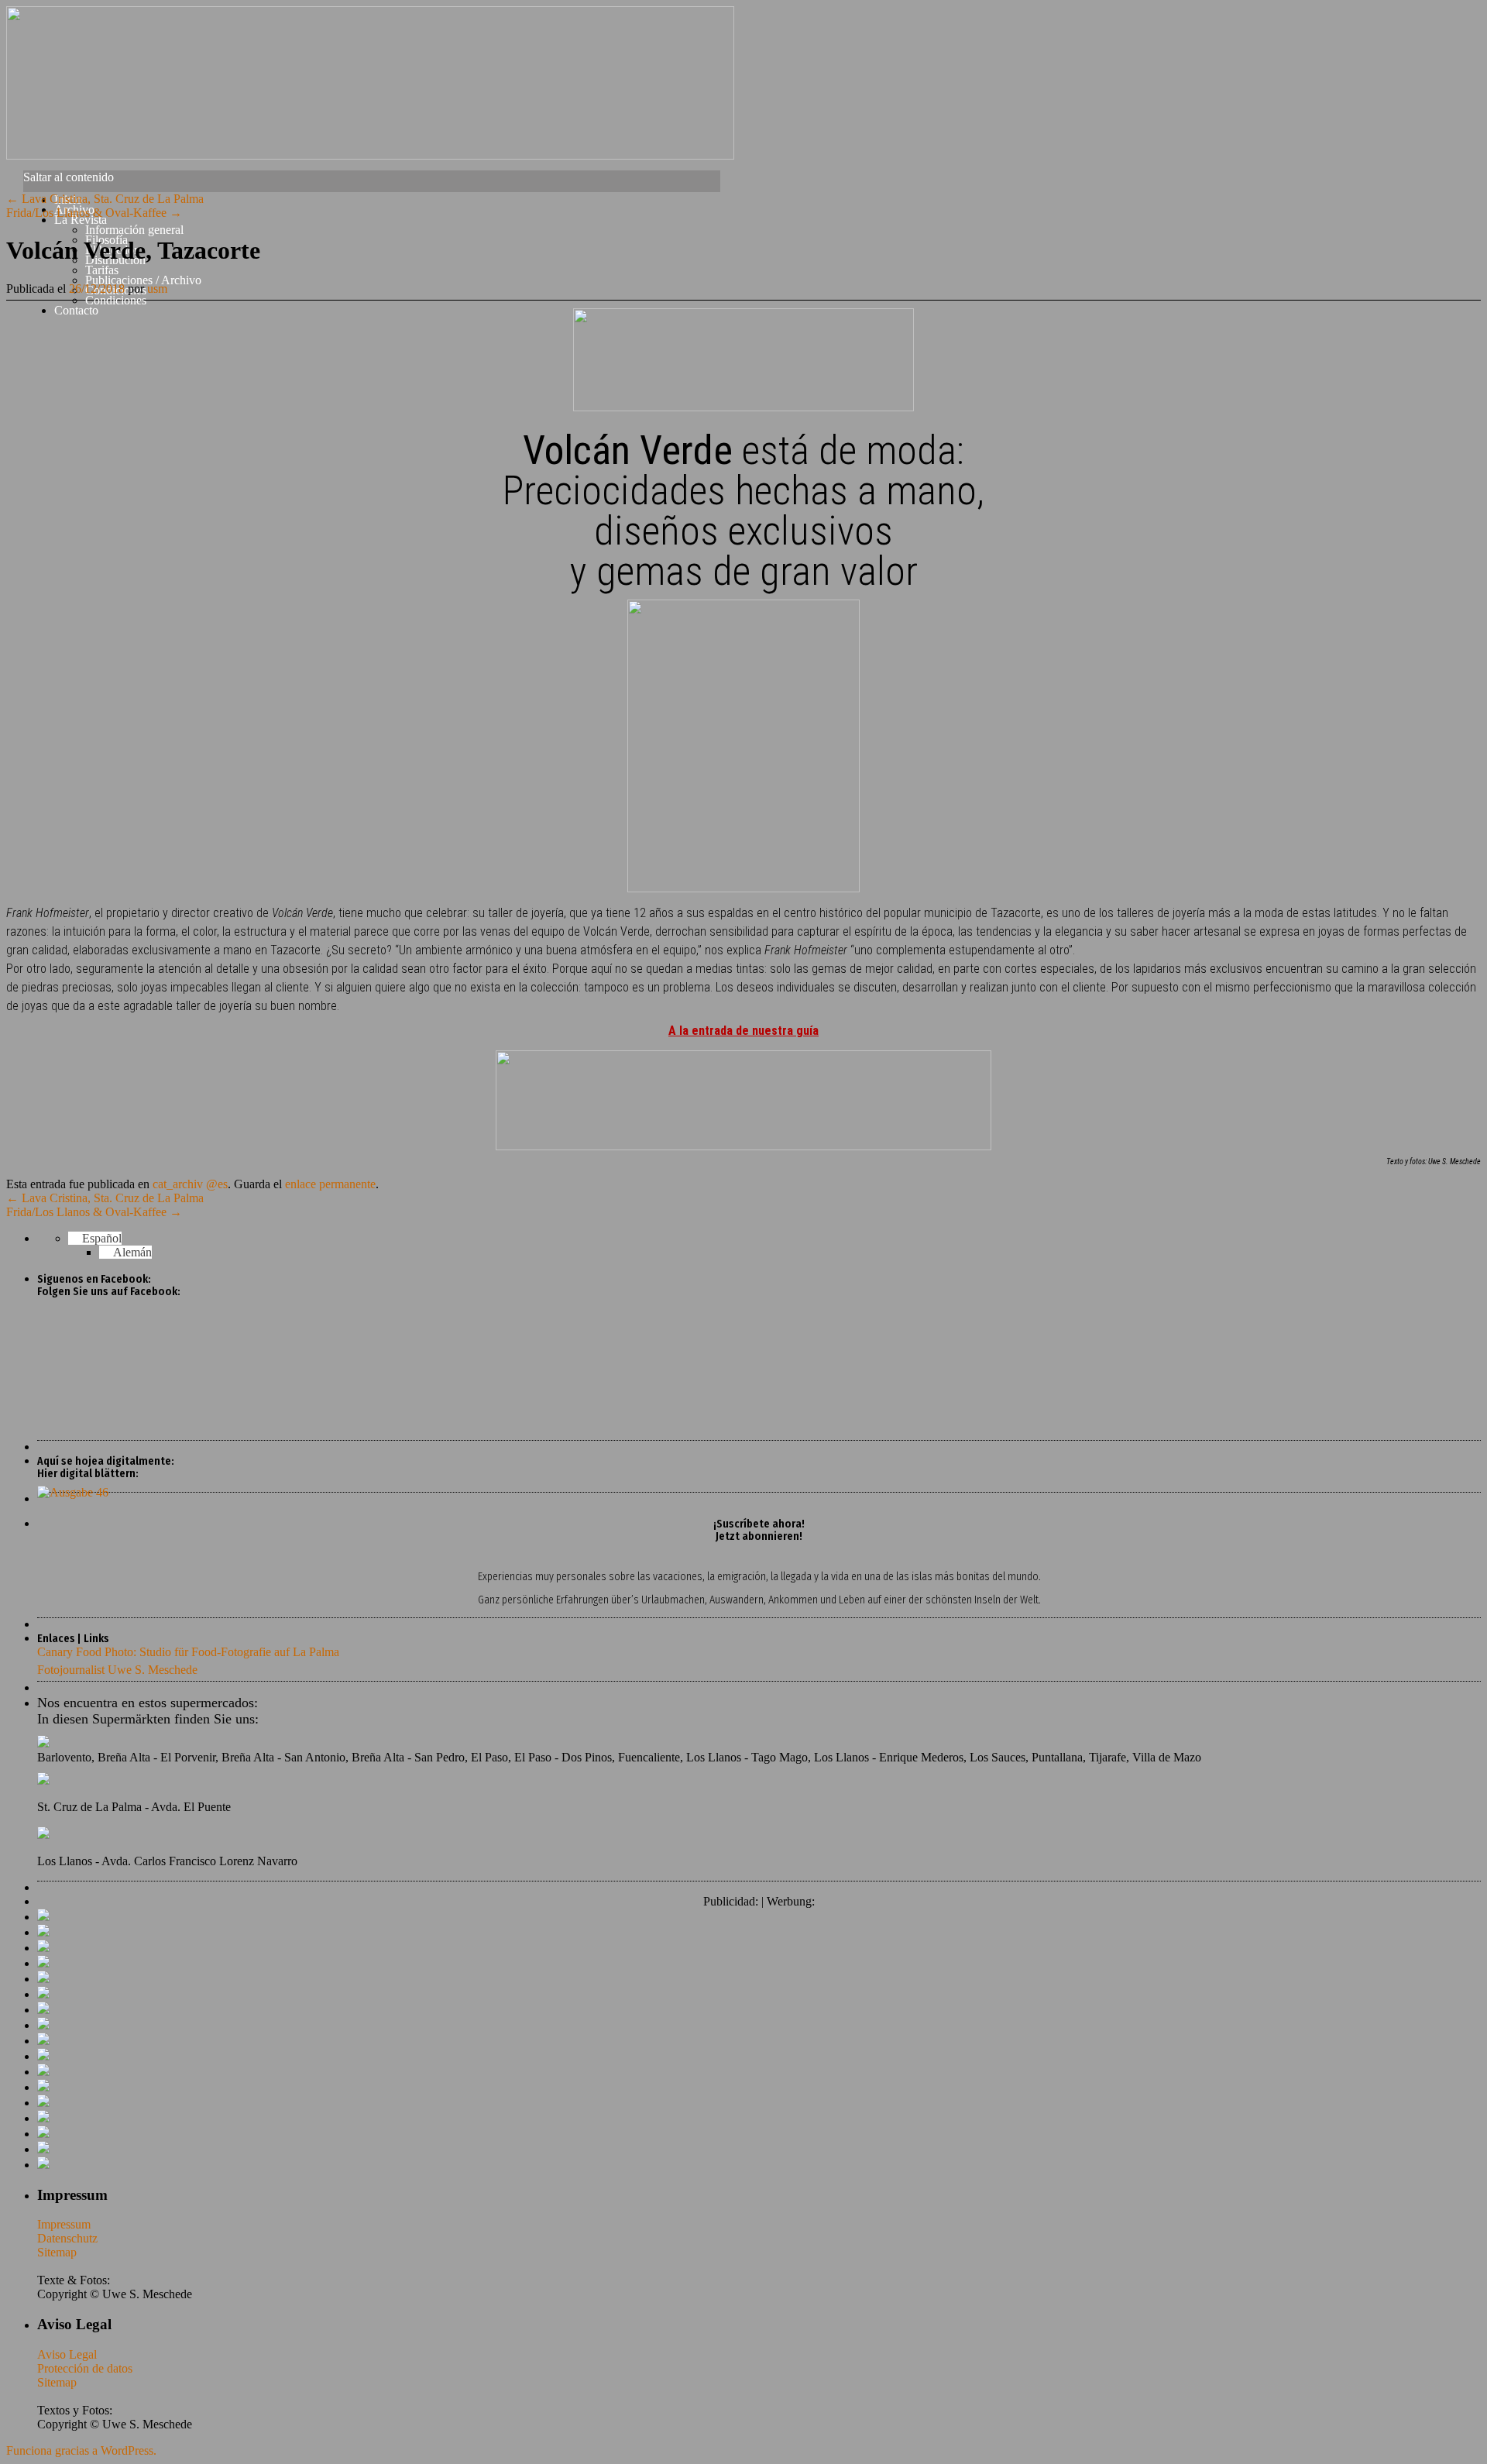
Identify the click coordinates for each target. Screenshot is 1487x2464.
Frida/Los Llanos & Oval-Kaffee (94, 213)
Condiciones (116, 300)
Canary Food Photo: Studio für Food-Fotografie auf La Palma (188, 1652)
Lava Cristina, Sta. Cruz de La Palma (105, 199)
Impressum (64, 2224)
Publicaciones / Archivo (143, 280)
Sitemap (57, 2252)
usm (157, 289)
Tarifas (102, 270)
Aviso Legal (67, 2354)
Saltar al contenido (69, 177)
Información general (134, 230)
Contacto (76, 310)
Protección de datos (85, 2368)
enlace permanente (330, 1184)
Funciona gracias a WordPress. (81, 2450)
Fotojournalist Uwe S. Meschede (117, 1670)
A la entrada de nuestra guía (743, 1031)
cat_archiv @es (190, 1184)
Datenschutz (67, 2238)
